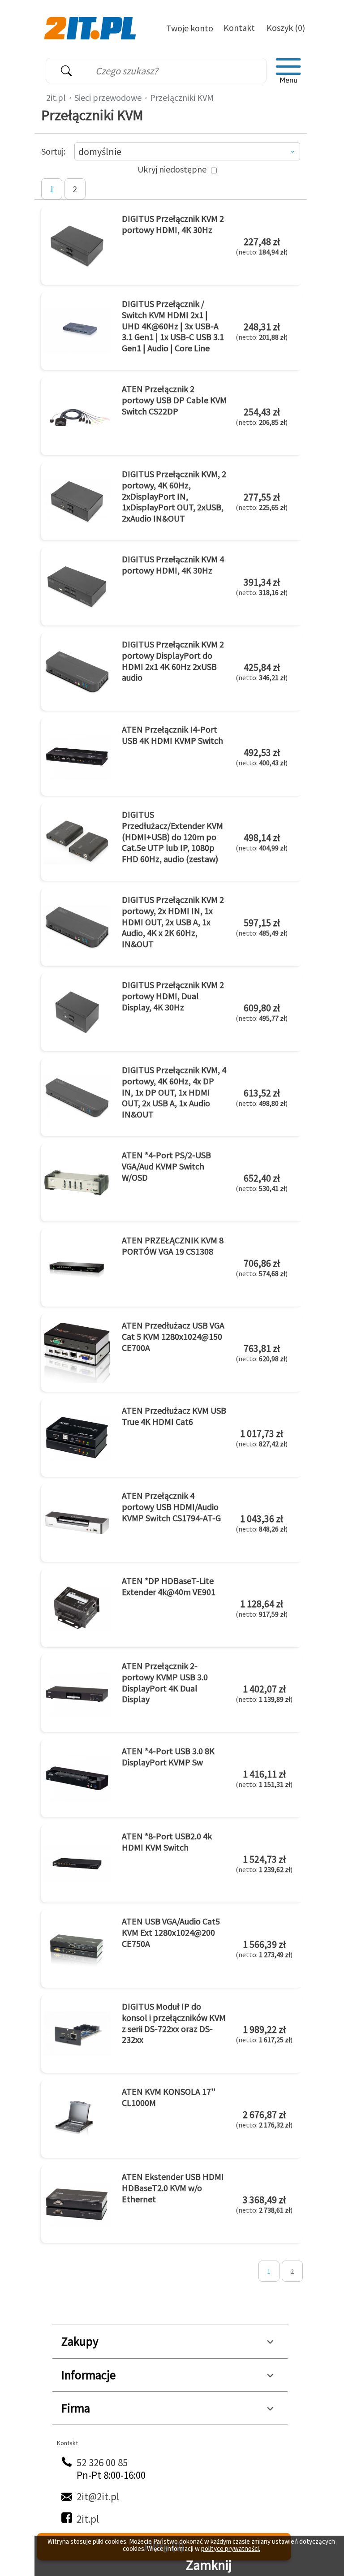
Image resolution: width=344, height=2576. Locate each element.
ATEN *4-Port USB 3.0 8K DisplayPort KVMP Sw (168, 1756)
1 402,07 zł (264, 1693)
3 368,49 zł (264, 2204)
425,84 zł (262, 672)
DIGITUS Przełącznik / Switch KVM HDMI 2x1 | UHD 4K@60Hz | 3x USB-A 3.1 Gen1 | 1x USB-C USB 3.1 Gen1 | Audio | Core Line (173, 326)
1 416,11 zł (264, 1778)
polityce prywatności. (231, 2548)
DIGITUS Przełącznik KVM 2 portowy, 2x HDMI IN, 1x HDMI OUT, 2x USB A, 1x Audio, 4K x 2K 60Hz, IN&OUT (173, 921)
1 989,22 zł (264, 2034)
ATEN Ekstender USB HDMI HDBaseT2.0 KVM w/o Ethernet (173, 2188)
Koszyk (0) (286, 28)
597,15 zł (262, 927)
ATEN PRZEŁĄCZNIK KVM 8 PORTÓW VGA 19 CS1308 (173, 1246)
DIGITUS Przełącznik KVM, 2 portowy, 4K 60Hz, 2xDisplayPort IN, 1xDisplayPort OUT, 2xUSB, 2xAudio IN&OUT (174, 496)
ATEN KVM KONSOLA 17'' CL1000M (169, 2097)
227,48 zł (262, 246)
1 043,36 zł (262, 1523)
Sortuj (52, 151)
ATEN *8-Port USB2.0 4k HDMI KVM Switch (167, 1842)
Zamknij (209, 2565)
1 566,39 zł (264, 1949)
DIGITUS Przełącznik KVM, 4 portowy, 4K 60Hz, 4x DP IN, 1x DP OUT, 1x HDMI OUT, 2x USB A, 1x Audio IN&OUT (174, 1092)
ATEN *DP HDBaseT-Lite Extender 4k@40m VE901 (169, 1586)
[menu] (288, 71)
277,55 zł (262, 501)
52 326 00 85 (102, 2462)
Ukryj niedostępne (172, 169)
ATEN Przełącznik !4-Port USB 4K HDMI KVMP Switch (172, 735)
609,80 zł (262, 1012)
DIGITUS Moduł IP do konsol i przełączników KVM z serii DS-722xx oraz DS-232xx (174, 2023)
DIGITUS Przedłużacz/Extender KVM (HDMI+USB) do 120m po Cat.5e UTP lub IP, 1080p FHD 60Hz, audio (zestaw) (172, 836)
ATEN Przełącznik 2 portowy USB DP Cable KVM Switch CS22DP (174, 400)
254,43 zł (262, 416)
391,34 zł (262, 587)
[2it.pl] (91, 27)
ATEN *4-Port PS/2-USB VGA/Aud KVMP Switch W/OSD (166, 1166)
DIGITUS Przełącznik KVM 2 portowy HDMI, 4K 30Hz (173, 224)
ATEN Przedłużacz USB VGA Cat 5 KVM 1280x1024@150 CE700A (173, 1336)
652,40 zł (262, 1182)
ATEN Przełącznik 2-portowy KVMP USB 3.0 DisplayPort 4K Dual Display (165, 1682)
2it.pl (56, 97)
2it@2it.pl (98, 2496)
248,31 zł (262, 331)
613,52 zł (262, 1097)
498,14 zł (262, 842)
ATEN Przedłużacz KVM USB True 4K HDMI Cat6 (174, 1416)
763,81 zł (262, 1353)
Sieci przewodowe (108, 97)
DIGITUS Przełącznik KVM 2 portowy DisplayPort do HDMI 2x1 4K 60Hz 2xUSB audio (173, 661)
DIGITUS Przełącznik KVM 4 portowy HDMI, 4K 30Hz (173, 565)
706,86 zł (262, 1268)
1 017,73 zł (262, 1438)
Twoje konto (190, 28)
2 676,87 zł (264, 2119)
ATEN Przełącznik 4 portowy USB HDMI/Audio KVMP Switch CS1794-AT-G (171, 1506)
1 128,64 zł (262, 1608)
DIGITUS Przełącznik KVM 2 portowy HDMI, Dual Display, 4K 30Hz (173, 996)
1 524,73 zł (264, 1864)
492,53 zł (262, 757)
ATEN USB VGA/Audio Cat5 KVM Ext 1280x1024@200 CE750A (171, 1932)
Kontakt (239, 28)
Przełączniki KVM (182, 97)
